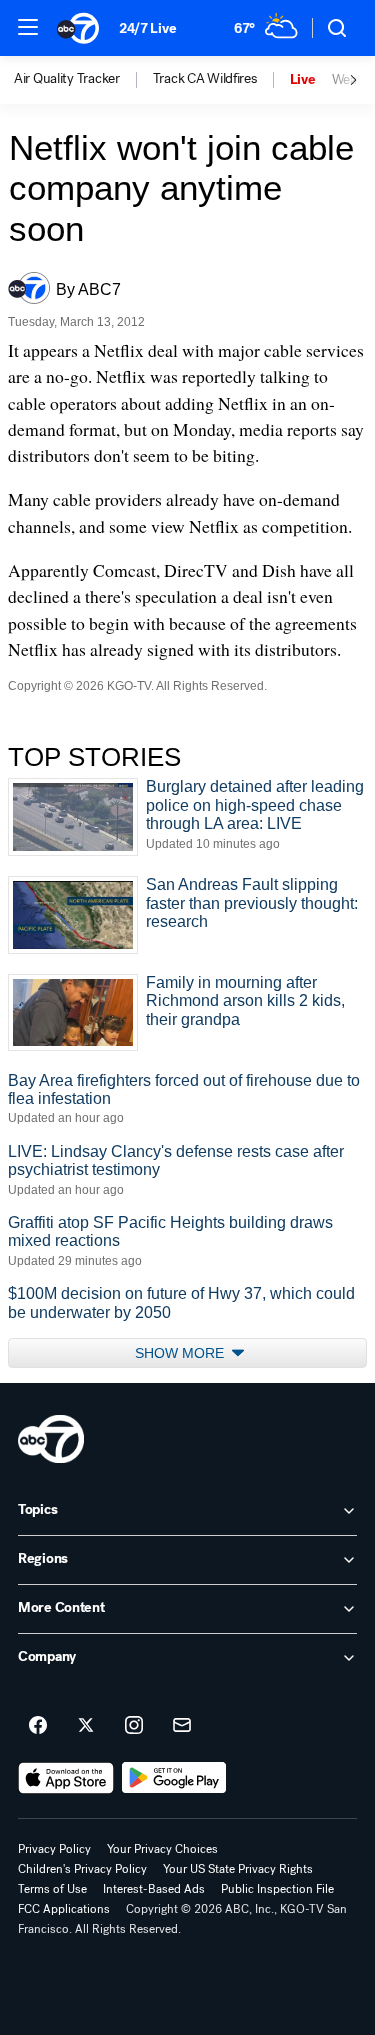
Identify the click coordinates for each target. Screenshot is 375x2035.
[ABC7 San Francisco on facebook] (38, 1726)
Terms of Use (52, 1889)
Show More (181, 1353)
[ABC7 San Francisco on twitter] (86, 1726)
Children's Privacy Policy (82, 1869)
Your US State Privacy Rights (238, 1869)
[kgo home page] (51, 1439)
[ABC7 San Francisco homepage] (78, 28)
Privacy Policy (54, 1849)
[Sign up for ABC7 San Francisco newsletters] (182, 1726)
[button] (28, 27)
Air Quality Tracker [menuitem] (67, 79)
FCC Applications (64, 1909)
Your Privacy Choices (162, 1849)
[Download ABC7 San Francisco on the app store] (66, 1778)
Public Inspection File (277, 1889)
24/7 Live (147, 28)
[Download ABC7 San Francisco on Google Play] (174, 1778)
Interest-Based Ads (154, 1889)
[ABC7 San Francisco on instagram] (134, 1726)
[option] (83, 80)
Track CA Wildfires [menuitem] (205, 79)
